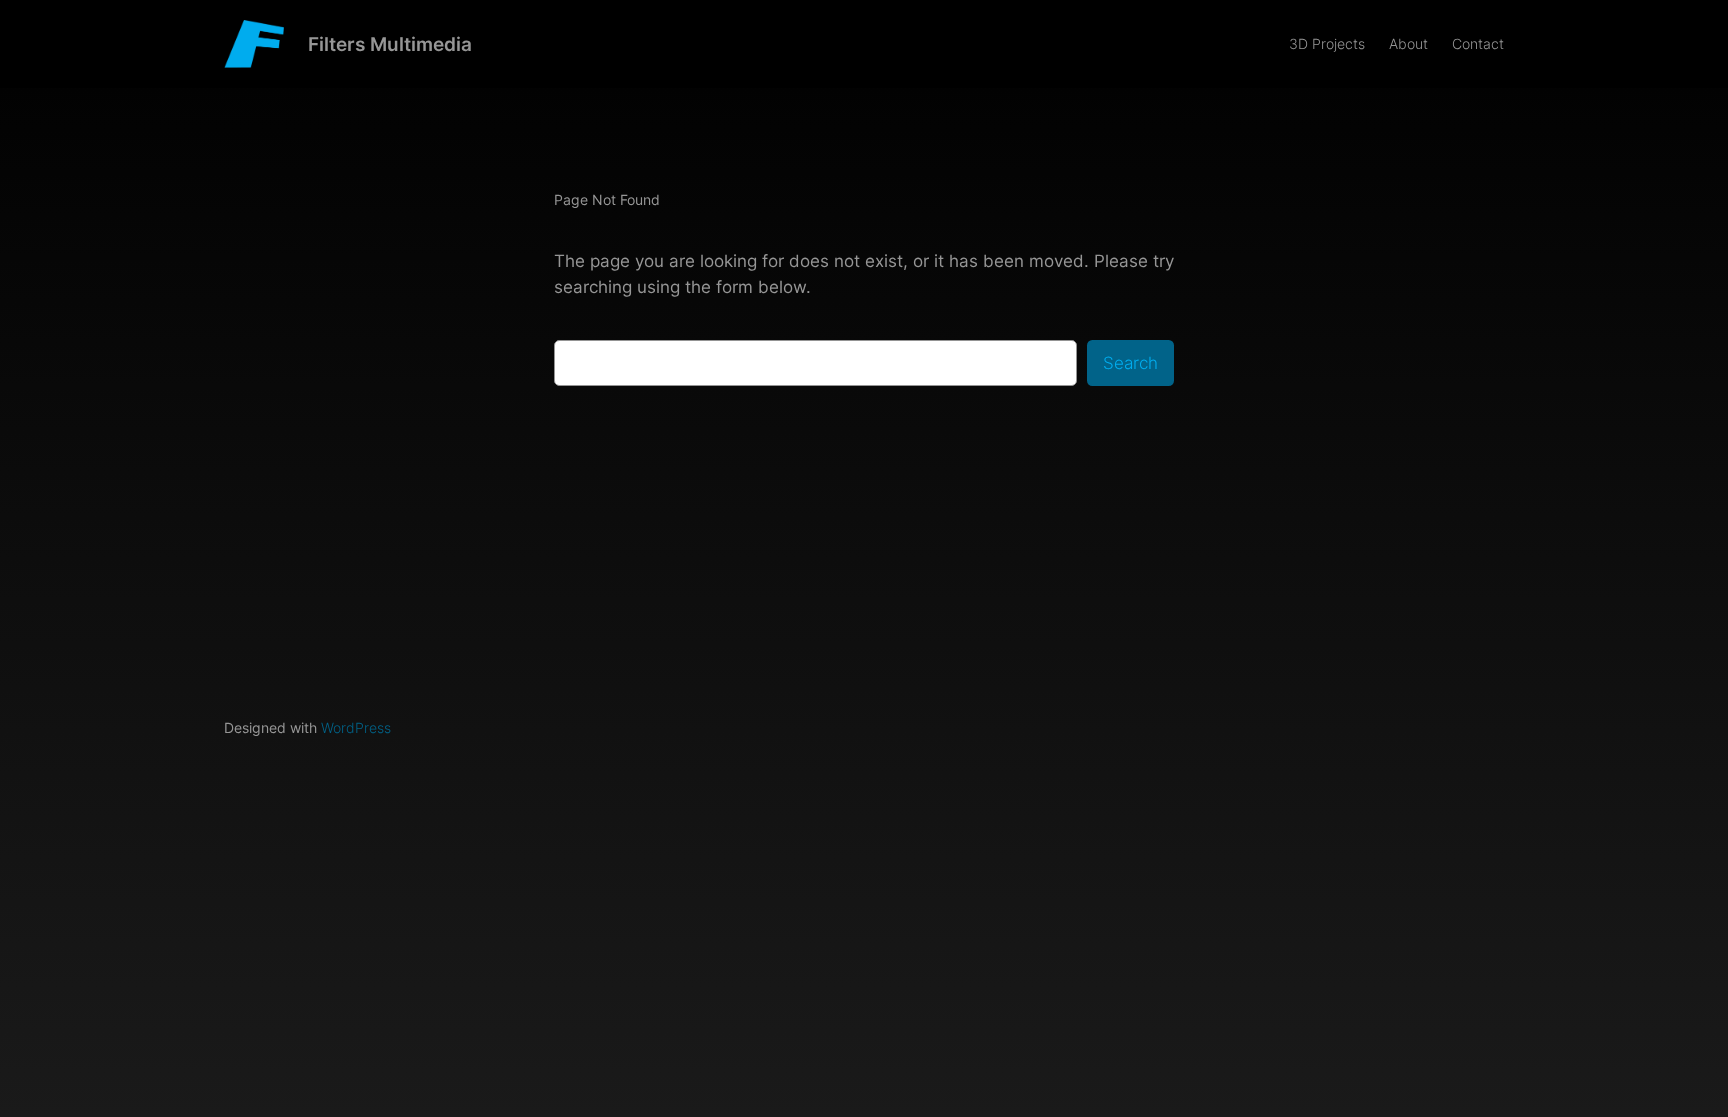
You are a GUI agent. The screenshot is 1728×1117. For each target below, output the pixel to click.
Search (1130, 363)
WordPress (356, 727)
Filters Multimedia (390, 44)
